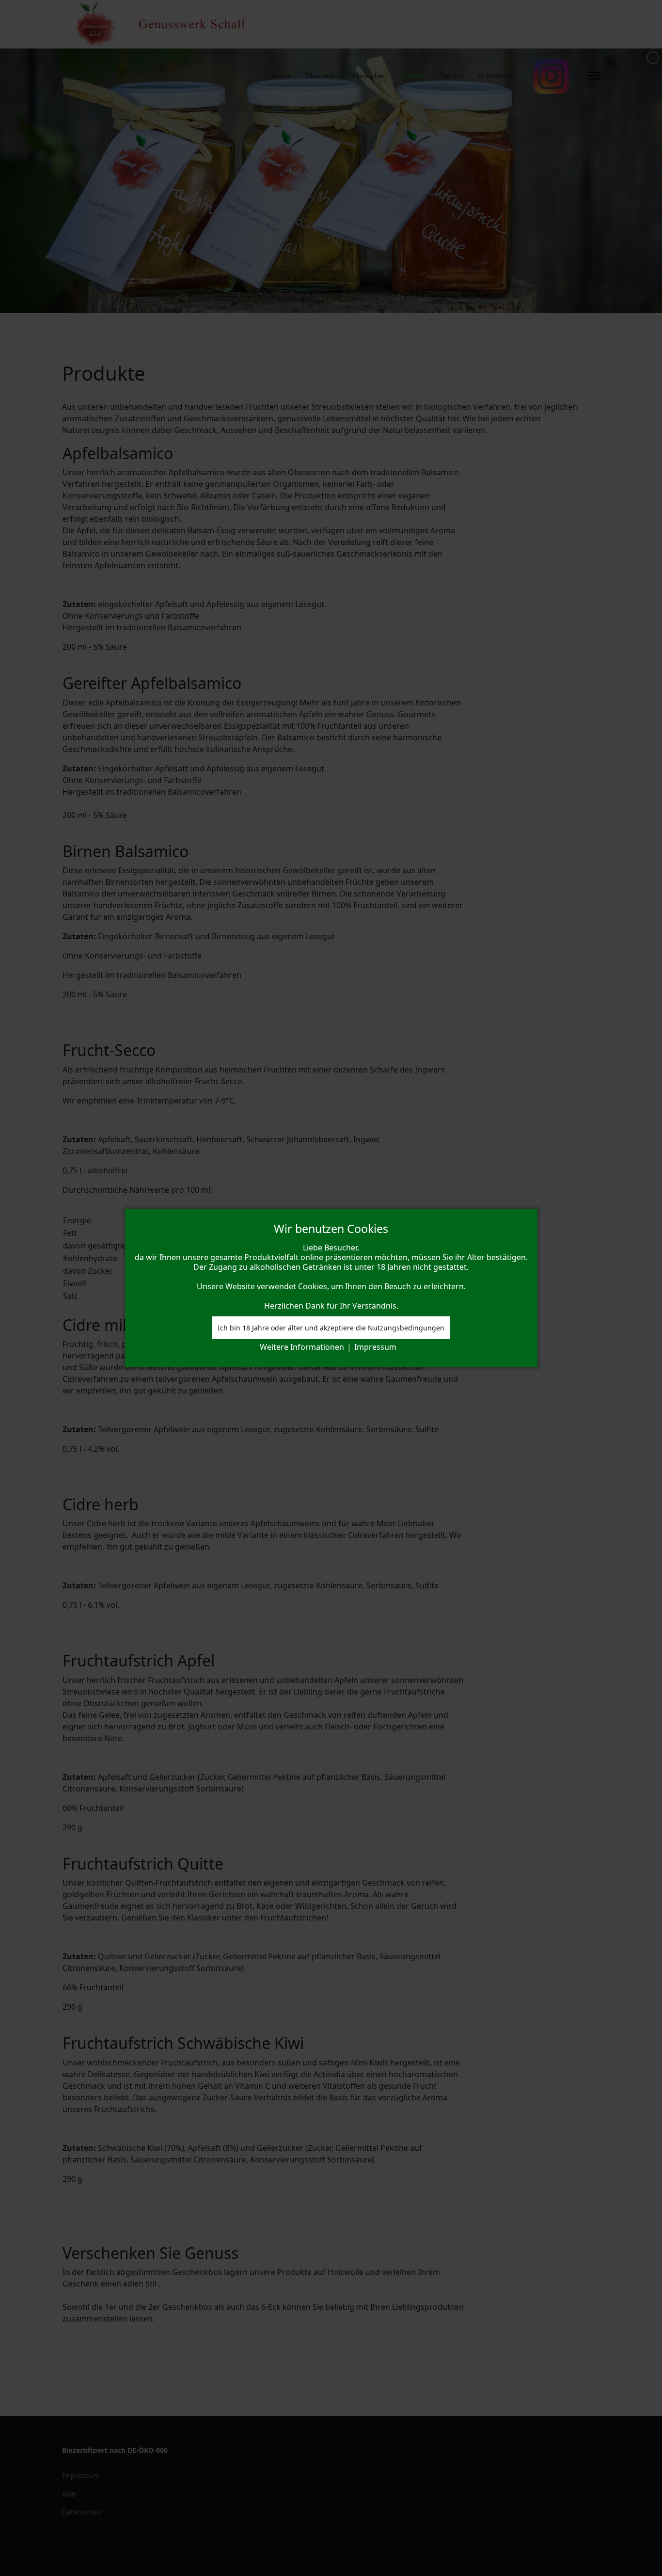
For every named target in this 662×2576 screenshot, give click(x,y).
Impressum (375, 1347)
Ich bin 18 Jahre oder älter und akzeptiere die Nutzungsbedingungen (331, 1328)
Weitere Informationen (302, 1347)
